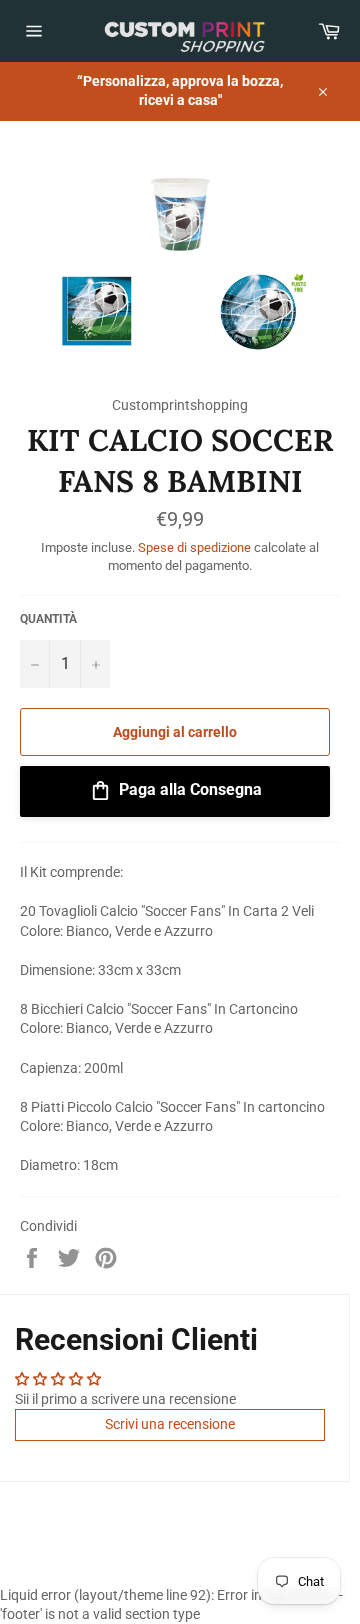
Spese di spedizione (194, 547)
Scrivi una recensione (170, 1424)
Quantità (48, 619)
